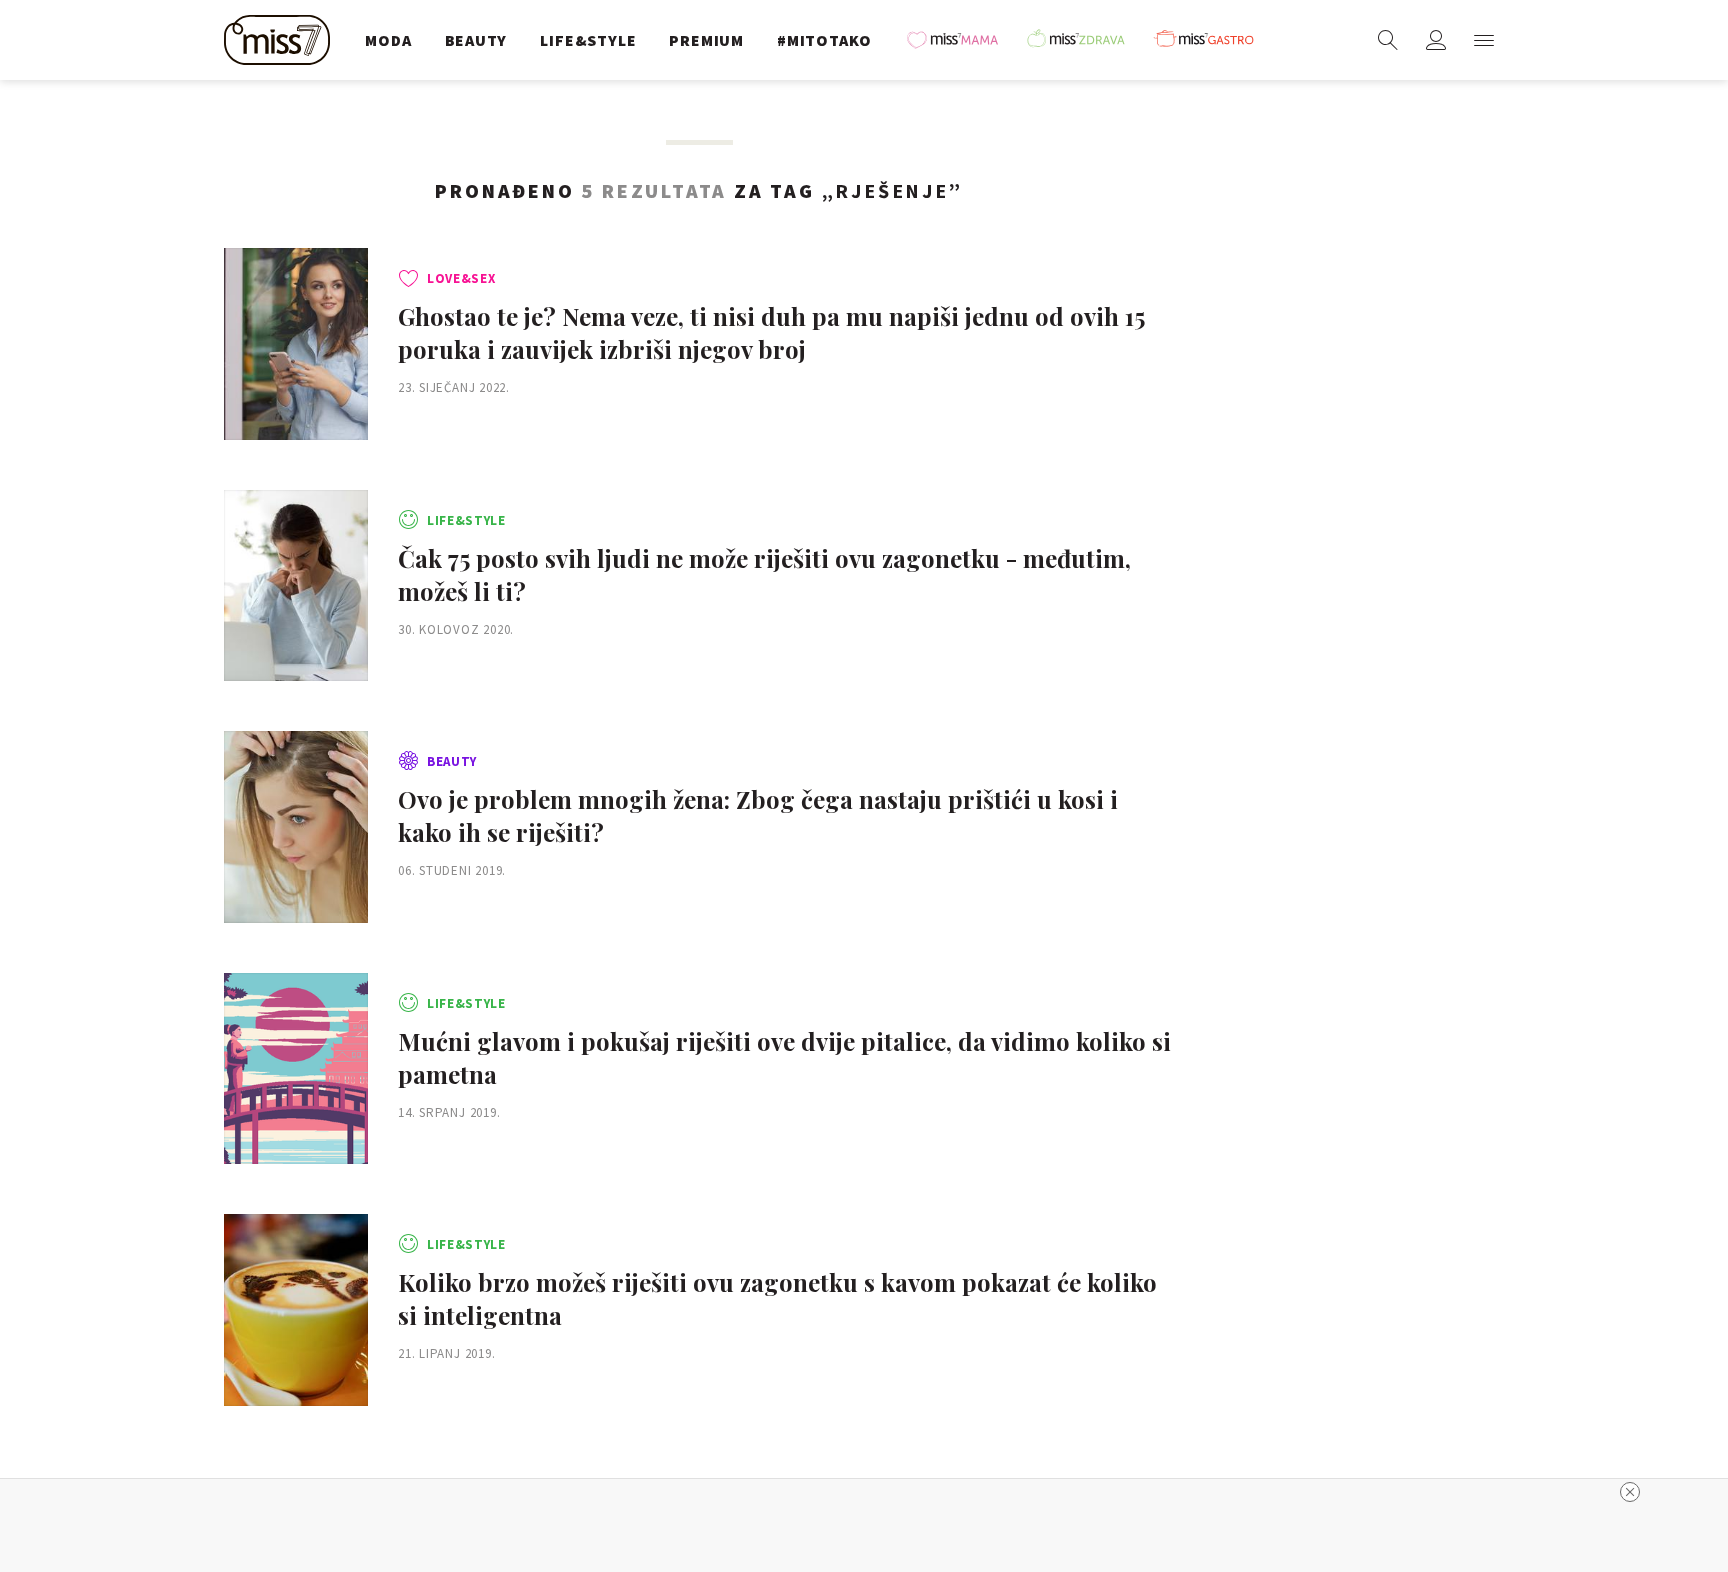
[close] (1630, 1492)
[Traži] (1388, 40)
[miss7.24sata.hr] (282, 40)
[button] (1484, 40)
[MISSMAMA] (959, 40)
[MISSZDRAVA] (1085, 40)
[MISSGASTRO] (1211, 40)
